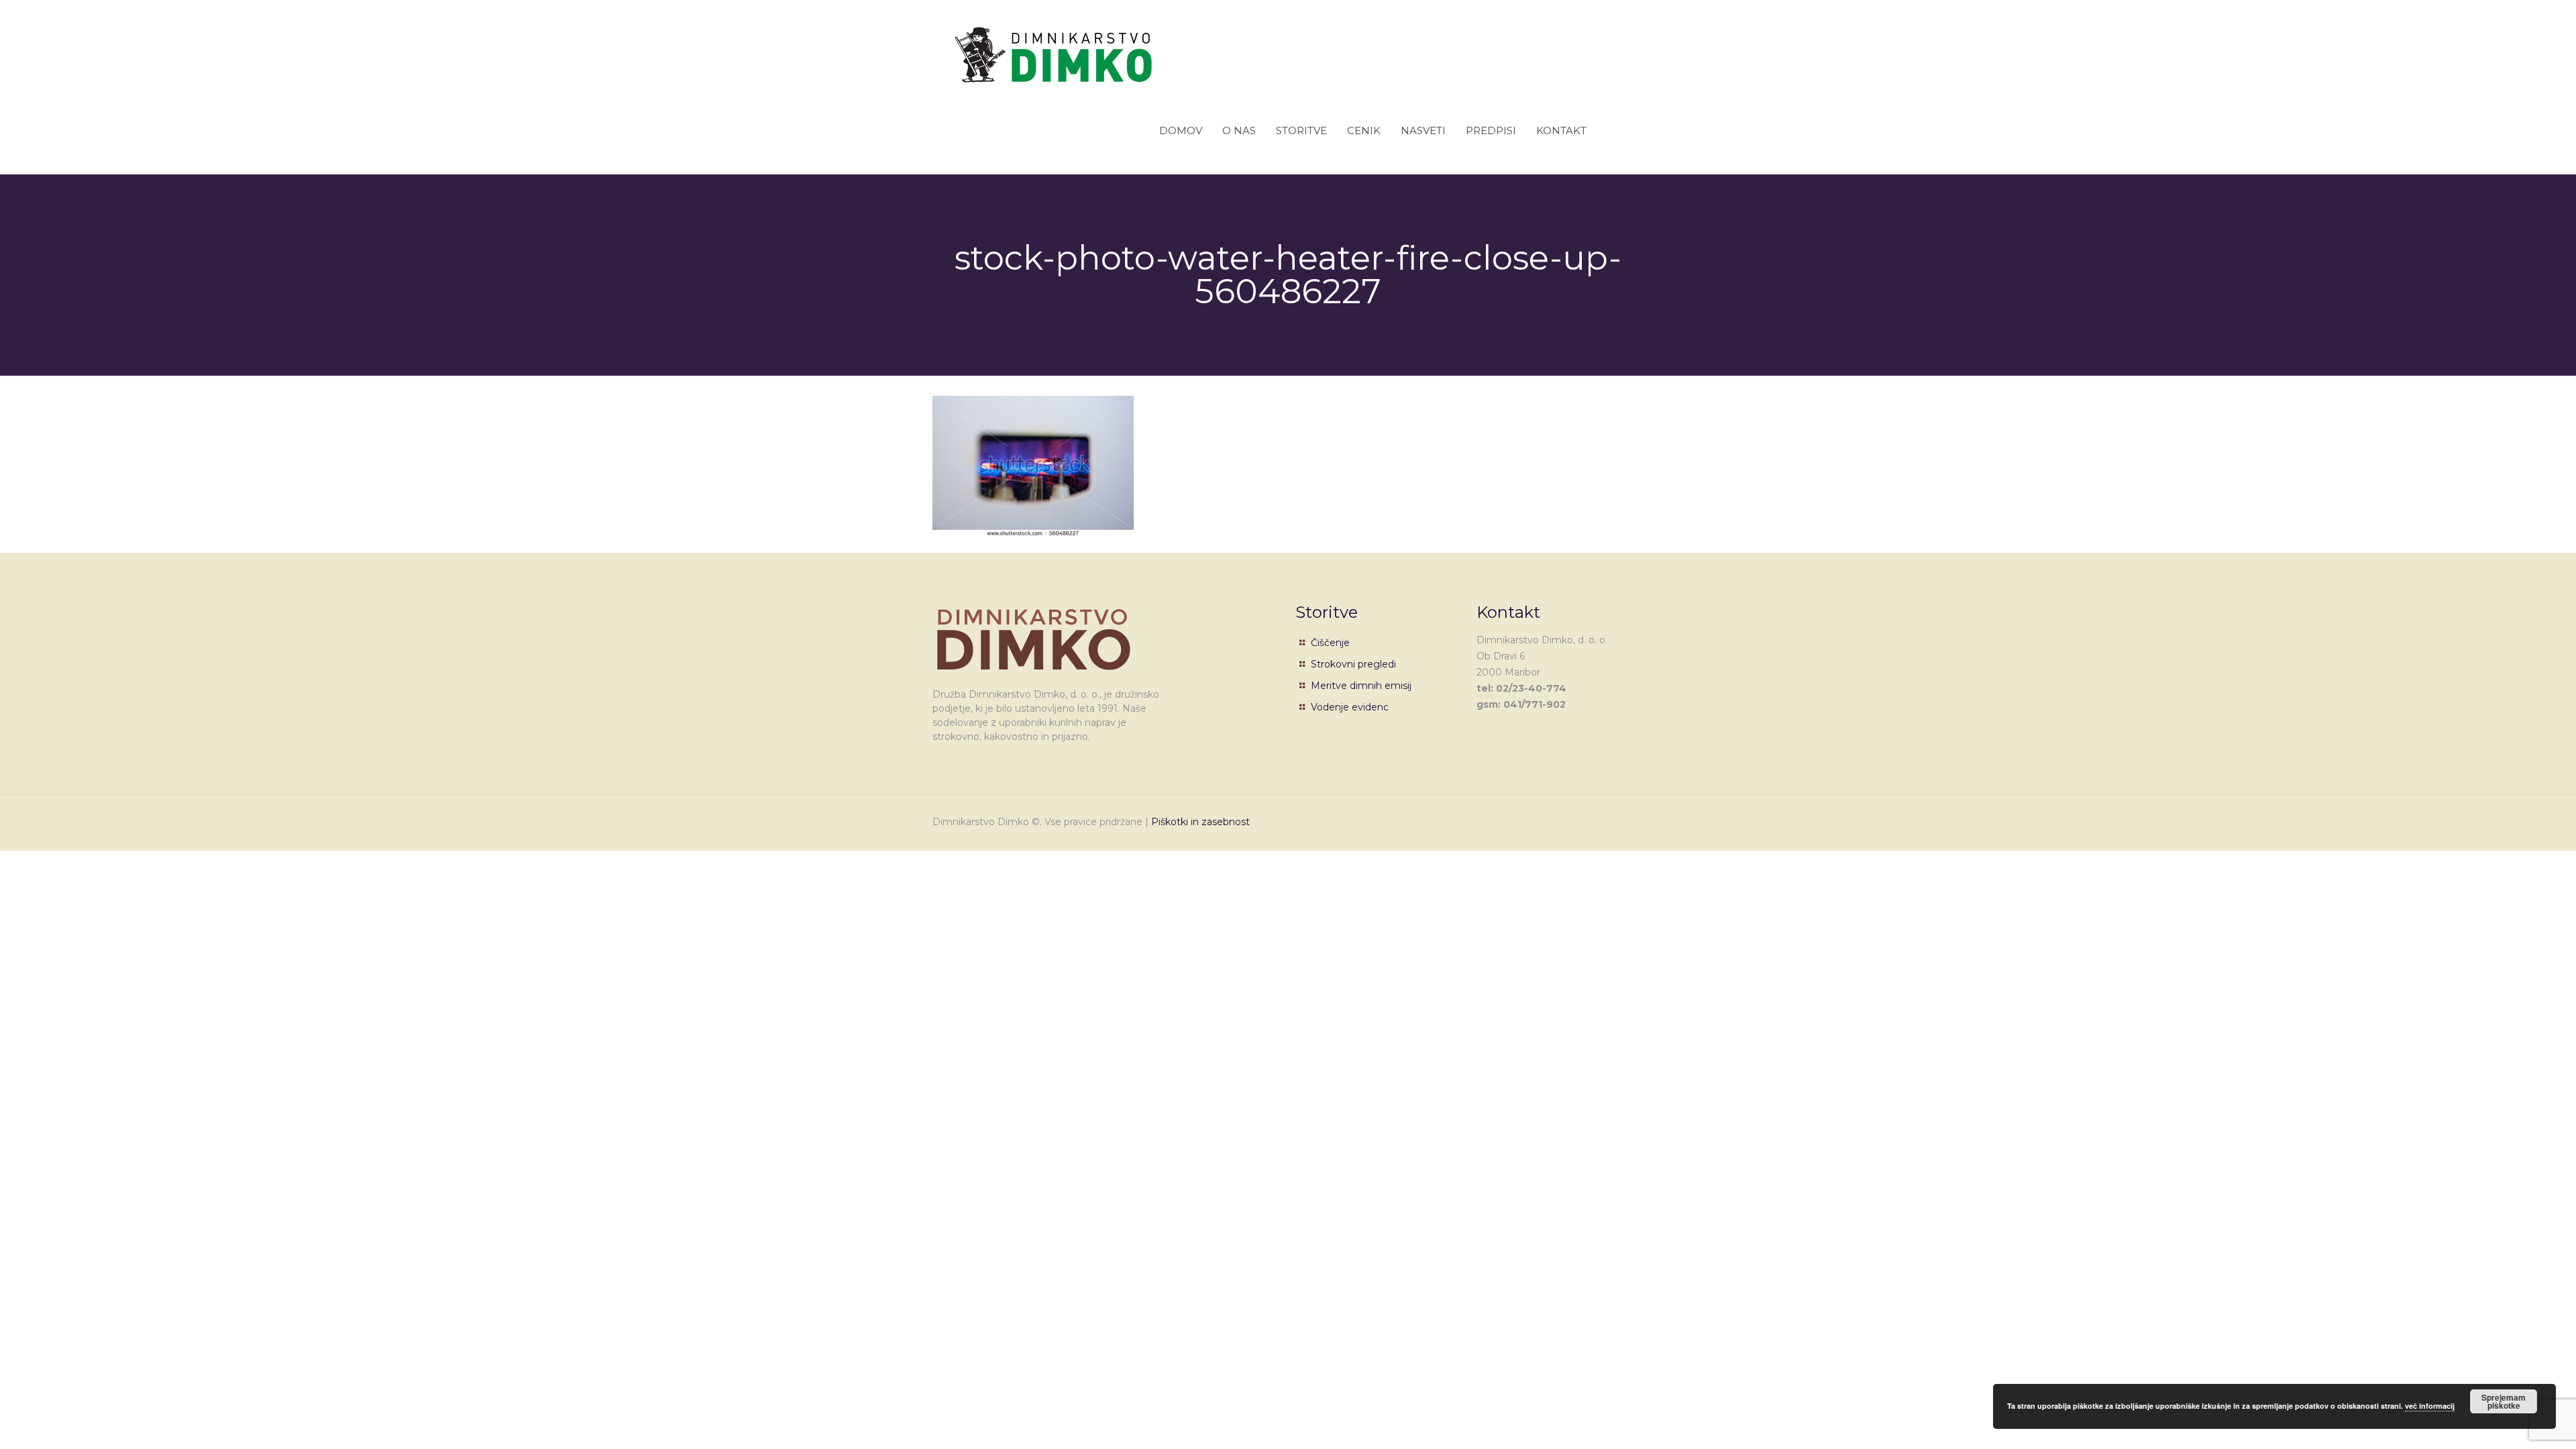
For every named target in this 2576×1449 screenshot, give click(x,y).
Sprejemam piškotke (2504, 1401)
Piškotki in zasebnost (1200, 822)
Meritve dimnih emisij (1361, 686)
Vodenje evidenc (1350, 707)
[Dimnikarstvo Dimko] (1053, 44)
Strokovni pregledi (1353, 664)
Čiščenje (1330, 643)
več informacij (2430, 1406)
